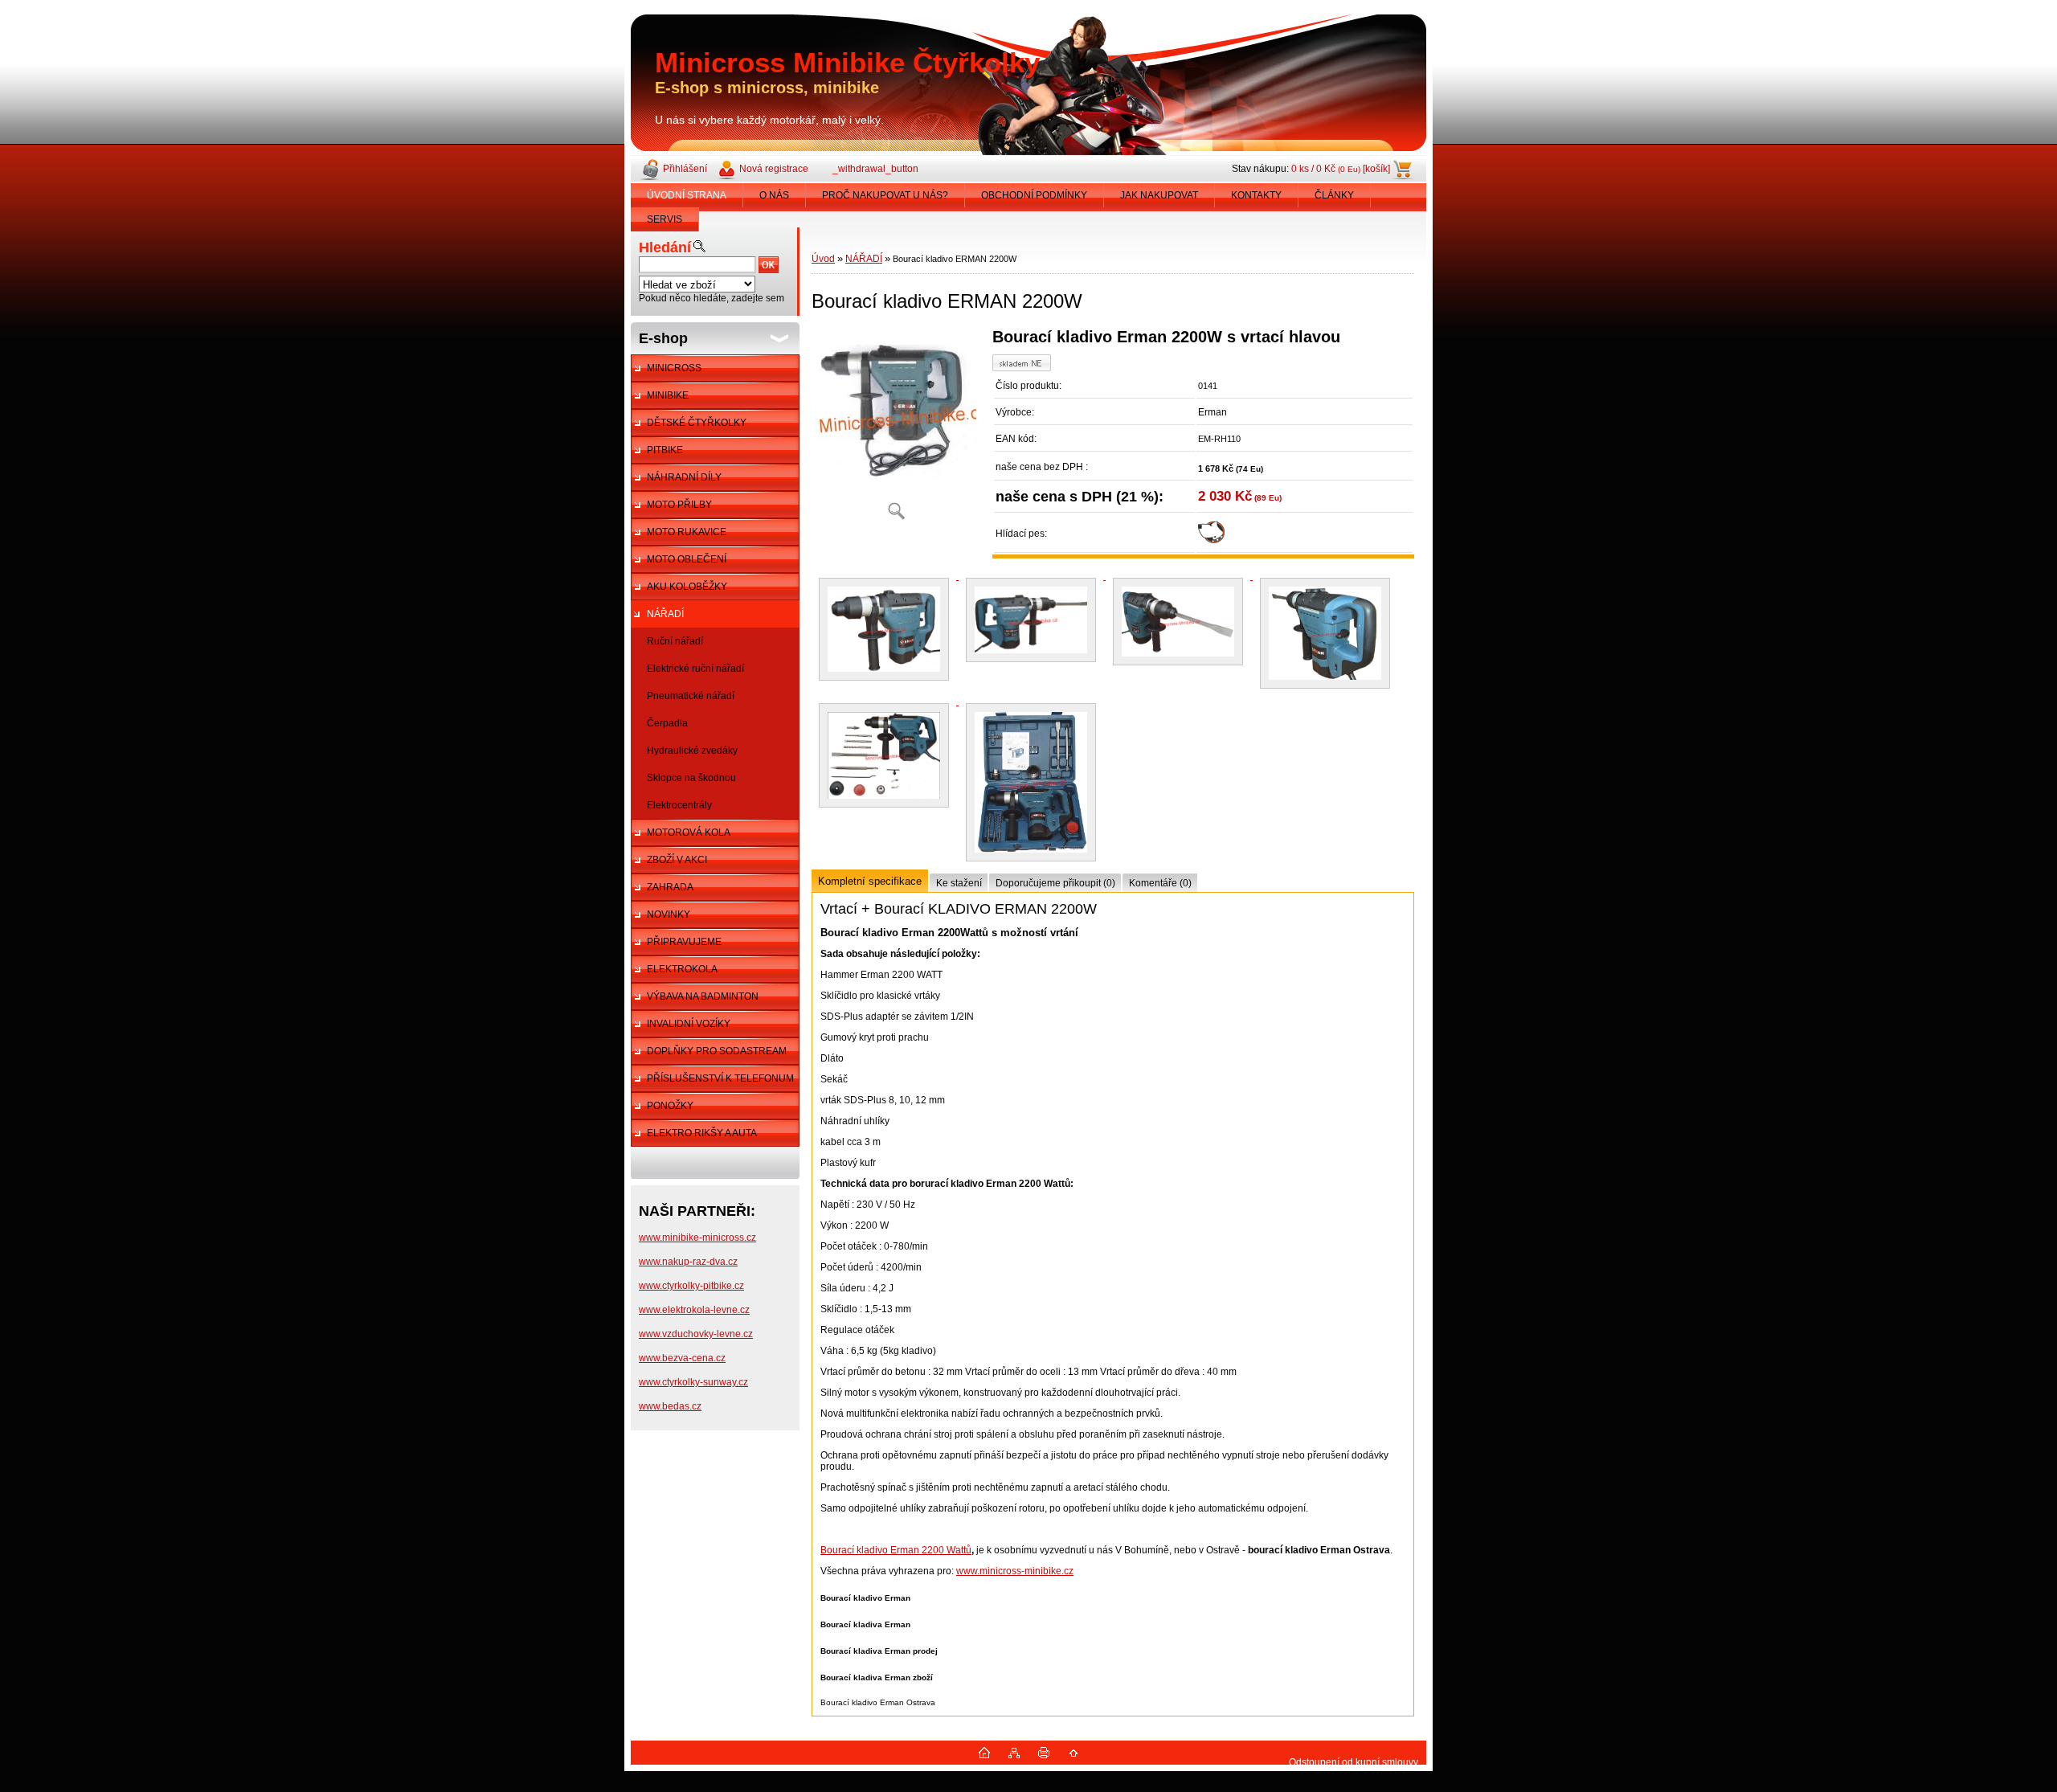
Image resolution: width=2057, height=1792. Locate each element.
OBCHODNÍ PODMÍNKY (1034, 195)
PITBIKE (665, 450)
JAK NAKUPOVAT (1159, 195)
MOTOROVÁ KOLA (689, 833)
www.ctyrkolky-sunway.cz (693, 1382)
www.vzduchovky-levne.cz (696, 1334)
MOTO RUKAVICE (687, 532)
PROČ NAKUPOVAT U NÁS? (885, 195)
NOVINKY (669, 914)
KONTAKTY (1256, 195)
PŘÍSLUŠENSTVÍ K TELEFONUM (720, 1078)
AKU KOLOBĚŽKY (687, 587)
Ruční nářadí (675, 641)
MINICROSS (674, 368)
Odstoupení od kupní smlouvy (1354, 1762)
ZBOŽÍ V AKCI (677, 860)
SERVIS (665, 219)
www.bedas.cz (670, 1406)
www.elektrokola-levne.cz (694, 1310)
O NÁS (774, 195)
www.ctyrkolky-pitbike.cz (691, 1286)
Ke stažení (959, 883)
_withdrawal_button (875, 169)
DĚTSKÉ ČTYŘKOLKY (697, 423)
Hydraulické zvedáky (692, 751)
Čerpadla (667, 723)
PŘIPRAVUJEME (684, 942)
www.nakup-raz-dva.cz (688, 1262)
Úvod (823, 259)
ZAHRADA (670, 887)
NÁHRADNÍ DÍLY (684, 477)
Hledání (665, 248)
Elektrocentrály (679, 805)
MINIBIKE (668, 395)
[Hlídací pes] (1211, 540)
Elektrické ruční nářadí (695, 669)
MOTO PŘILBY (679, 505)
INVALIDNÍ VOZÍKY (689, 1024)
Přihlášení (685, 169)
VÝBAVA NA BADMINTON (703, 996)
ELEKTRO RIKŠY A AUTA (702, 1133)
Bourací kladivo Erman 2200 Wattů (896, 1550)
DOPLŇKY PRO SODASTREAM (717, 1051)
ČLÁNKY (1334, 195)
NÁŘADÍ (665, 614)
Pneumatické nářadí (691, 696)
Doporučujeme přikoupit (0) (1055, 883)
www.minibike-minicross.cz (697, 1238)
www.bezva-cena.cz (682, 1358)
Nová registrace (774, 169)
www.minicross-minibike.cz (1015, 1571)
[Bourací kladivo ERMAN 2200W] (896, 430)
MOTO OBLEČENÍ (687, 559)
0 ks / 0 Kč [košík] (1341, 169)
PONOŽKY (670, 1106)
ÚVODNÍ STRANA (687, 195)
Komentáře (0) (1160, 883)
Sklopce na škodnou (691, 778)
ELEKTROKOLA (682, 969)
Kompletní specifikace (870, 881)
